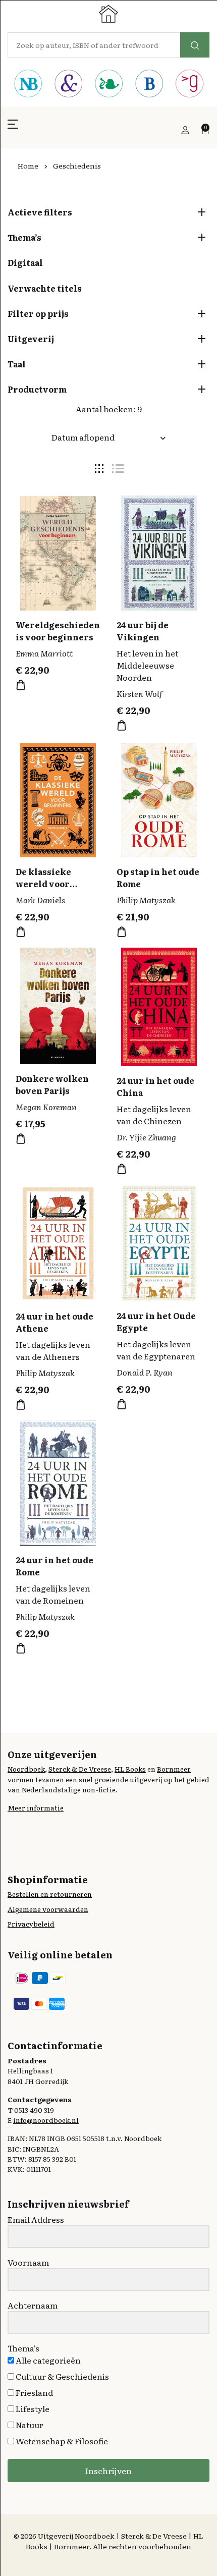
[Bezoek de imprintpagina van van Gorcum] (189, 85)
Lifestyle (32, 2408)
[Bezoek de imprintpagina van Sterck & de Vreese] (68, 85)
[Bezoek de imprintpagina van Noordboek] (28, 85)
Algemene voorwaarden (48, 1909)
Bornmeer (174, 1769)
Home (28, 166)
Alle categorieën (47, 2360)
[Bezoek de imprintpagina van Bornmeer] (149, 85)
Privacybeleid (31, 1924)
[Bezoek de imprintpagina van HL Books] (108, 85)
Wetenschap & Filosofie (61, 2441)
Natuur (29, 2425)
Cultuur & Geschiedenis (62, 2376)
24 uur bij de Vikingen (143, 631)
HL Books (130, 1769)
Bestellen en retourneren (50, 1894)
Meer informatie (36, 1807)
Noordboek (26, 1769)
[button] (13, 130)
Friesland (34, 2392)
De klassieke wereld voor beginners (43, 884)
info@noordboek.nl (46, 2120)
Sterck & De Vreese (80, 1769)
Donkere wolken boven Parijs (52, 1084)
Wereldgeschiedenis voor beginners (58, 631)
